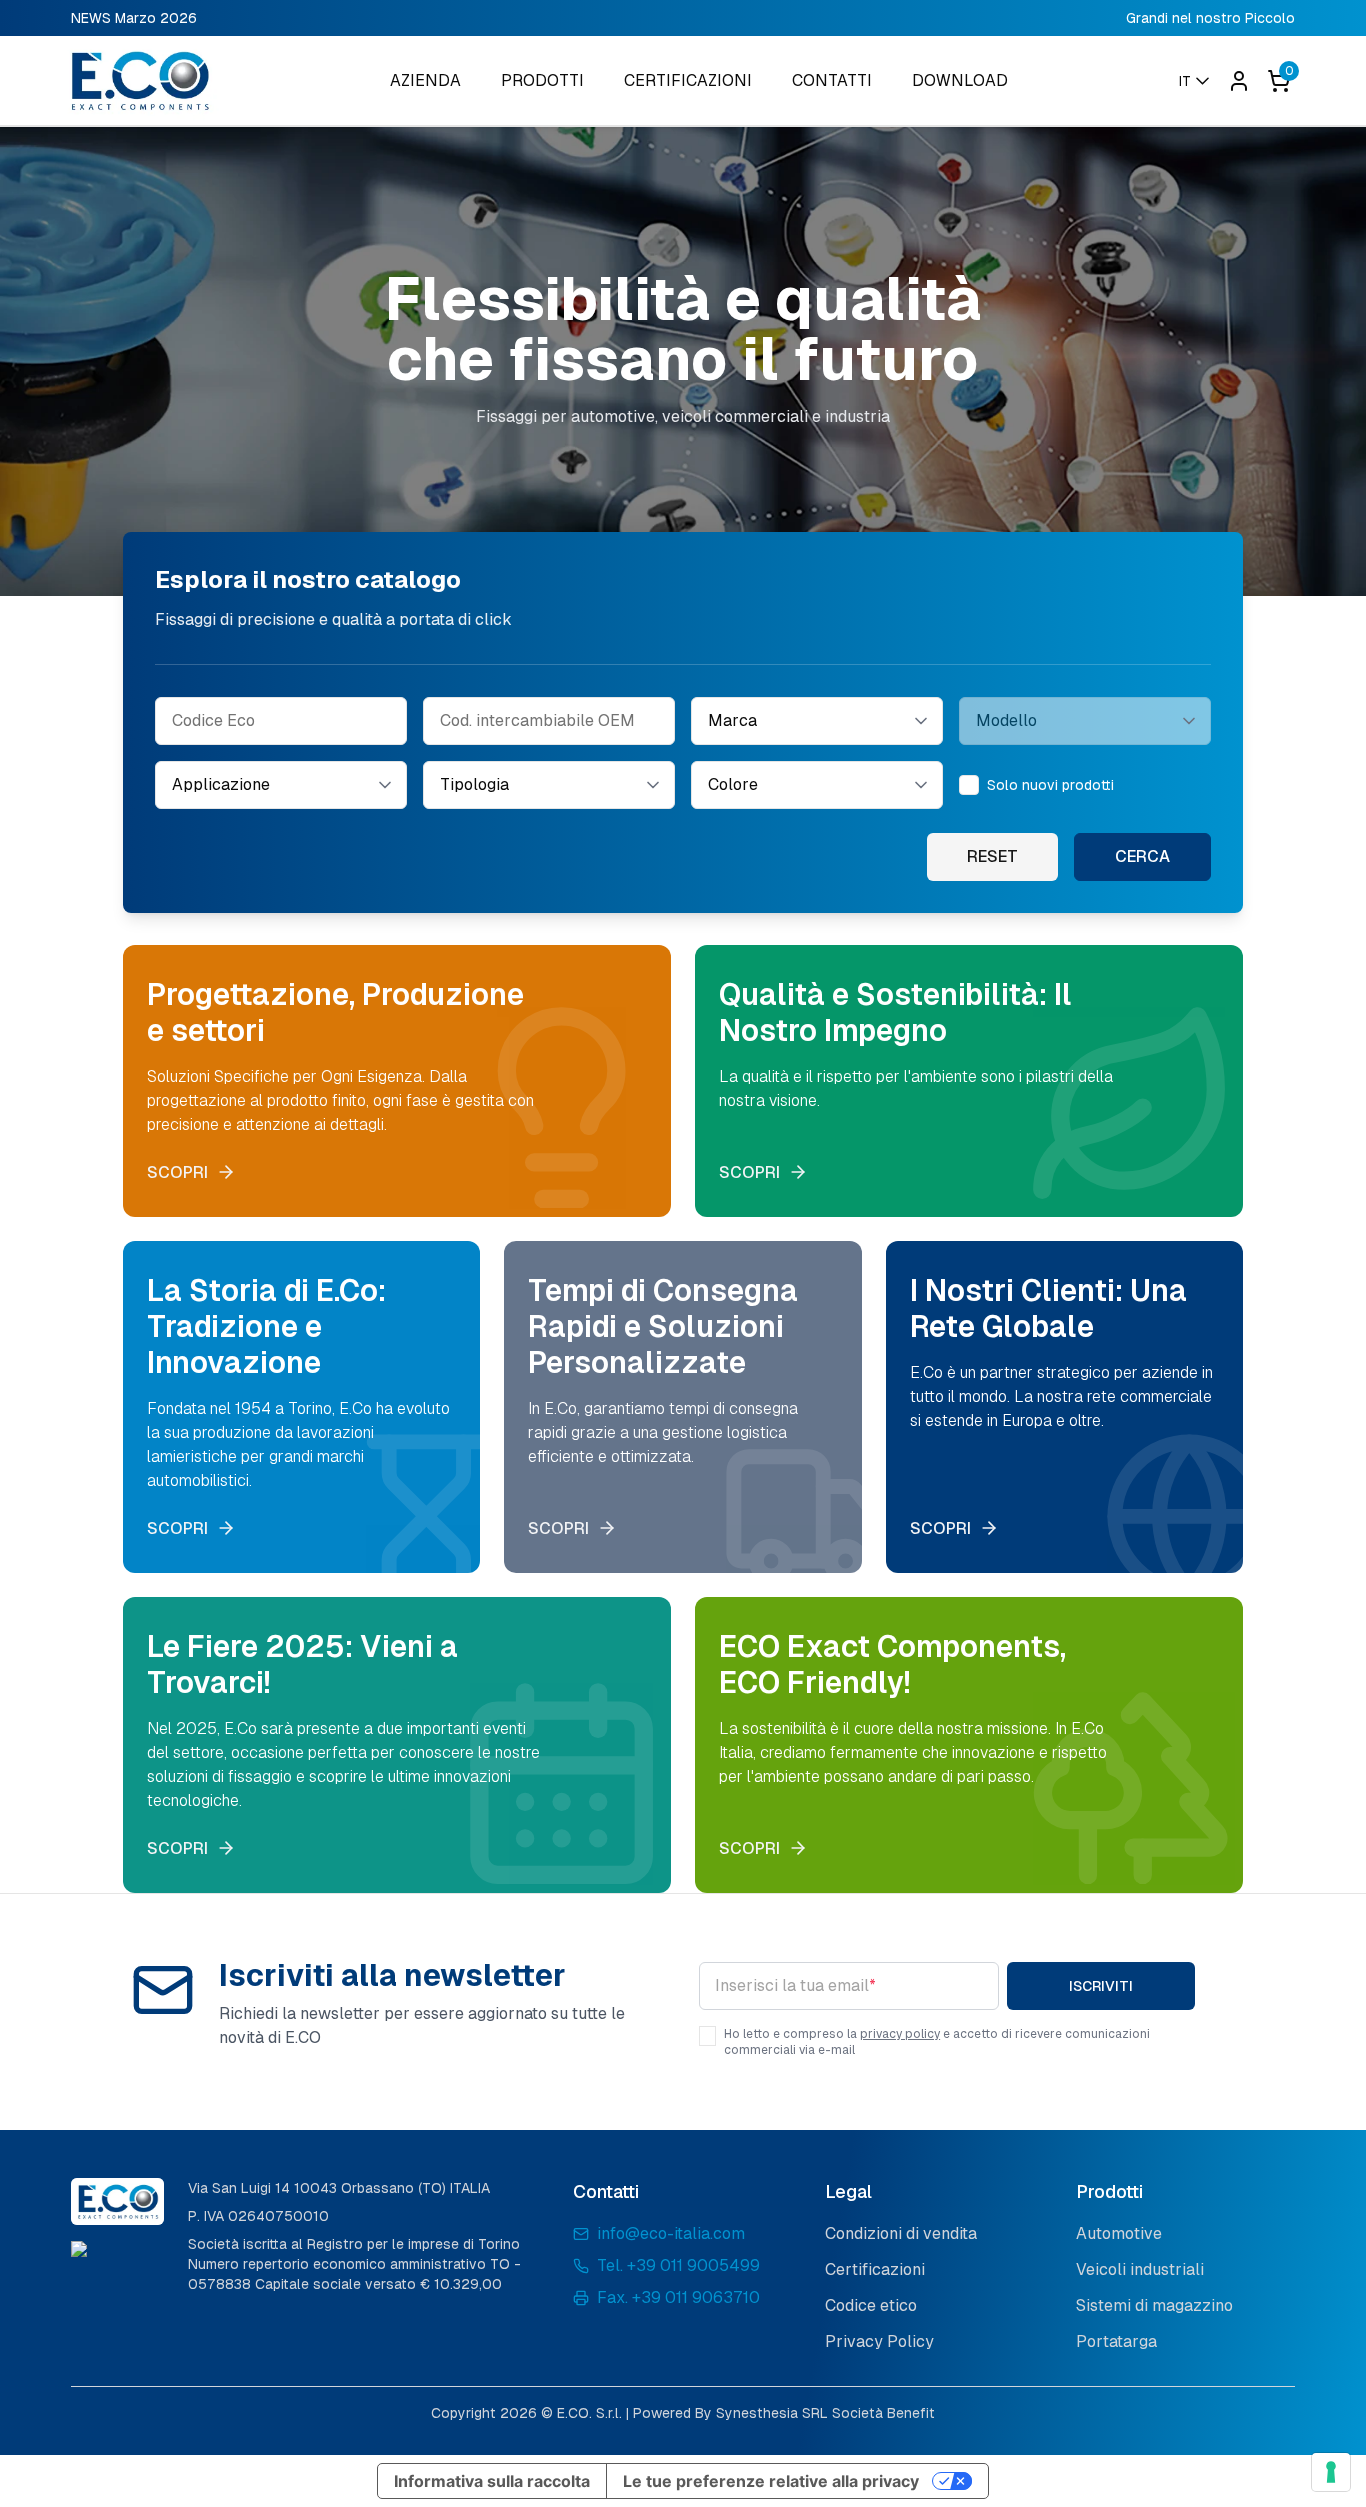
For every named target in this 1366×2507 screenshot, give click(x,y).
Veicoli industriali (1140, 2269)
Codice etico (871, 2305)
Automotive (1119, 2233)
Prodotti (1109, 2191)
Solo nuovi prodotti (1050, 785)
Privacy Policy (879, 2341)
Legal (848, 2191)
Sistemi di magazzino (1154, 2305)
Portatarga (1116, 2341)
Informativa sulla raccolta (492, 2481)
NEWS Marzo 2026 (134, 18)
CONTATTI (832, 80)
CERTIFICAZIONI (688, 80)
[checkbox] (969, 785)
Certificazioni (875, 2269)
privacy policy (900, 2034)
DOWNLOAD (960, 80)
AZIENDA (425, 80)
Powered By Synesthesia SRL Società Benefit (784, 2413)
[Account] (1239, 81)
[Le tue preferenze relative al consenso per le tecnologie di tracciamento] (1331, 2472)
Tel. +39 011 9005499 (678, 2265)
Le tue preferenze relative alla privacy (771, 2481)
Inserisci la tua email (795, 1985)
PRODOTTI (542, 80)
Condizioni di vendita (901, 2233)
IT (1185, 81)
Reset (992, 856)
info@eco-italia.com (671, 2233)
